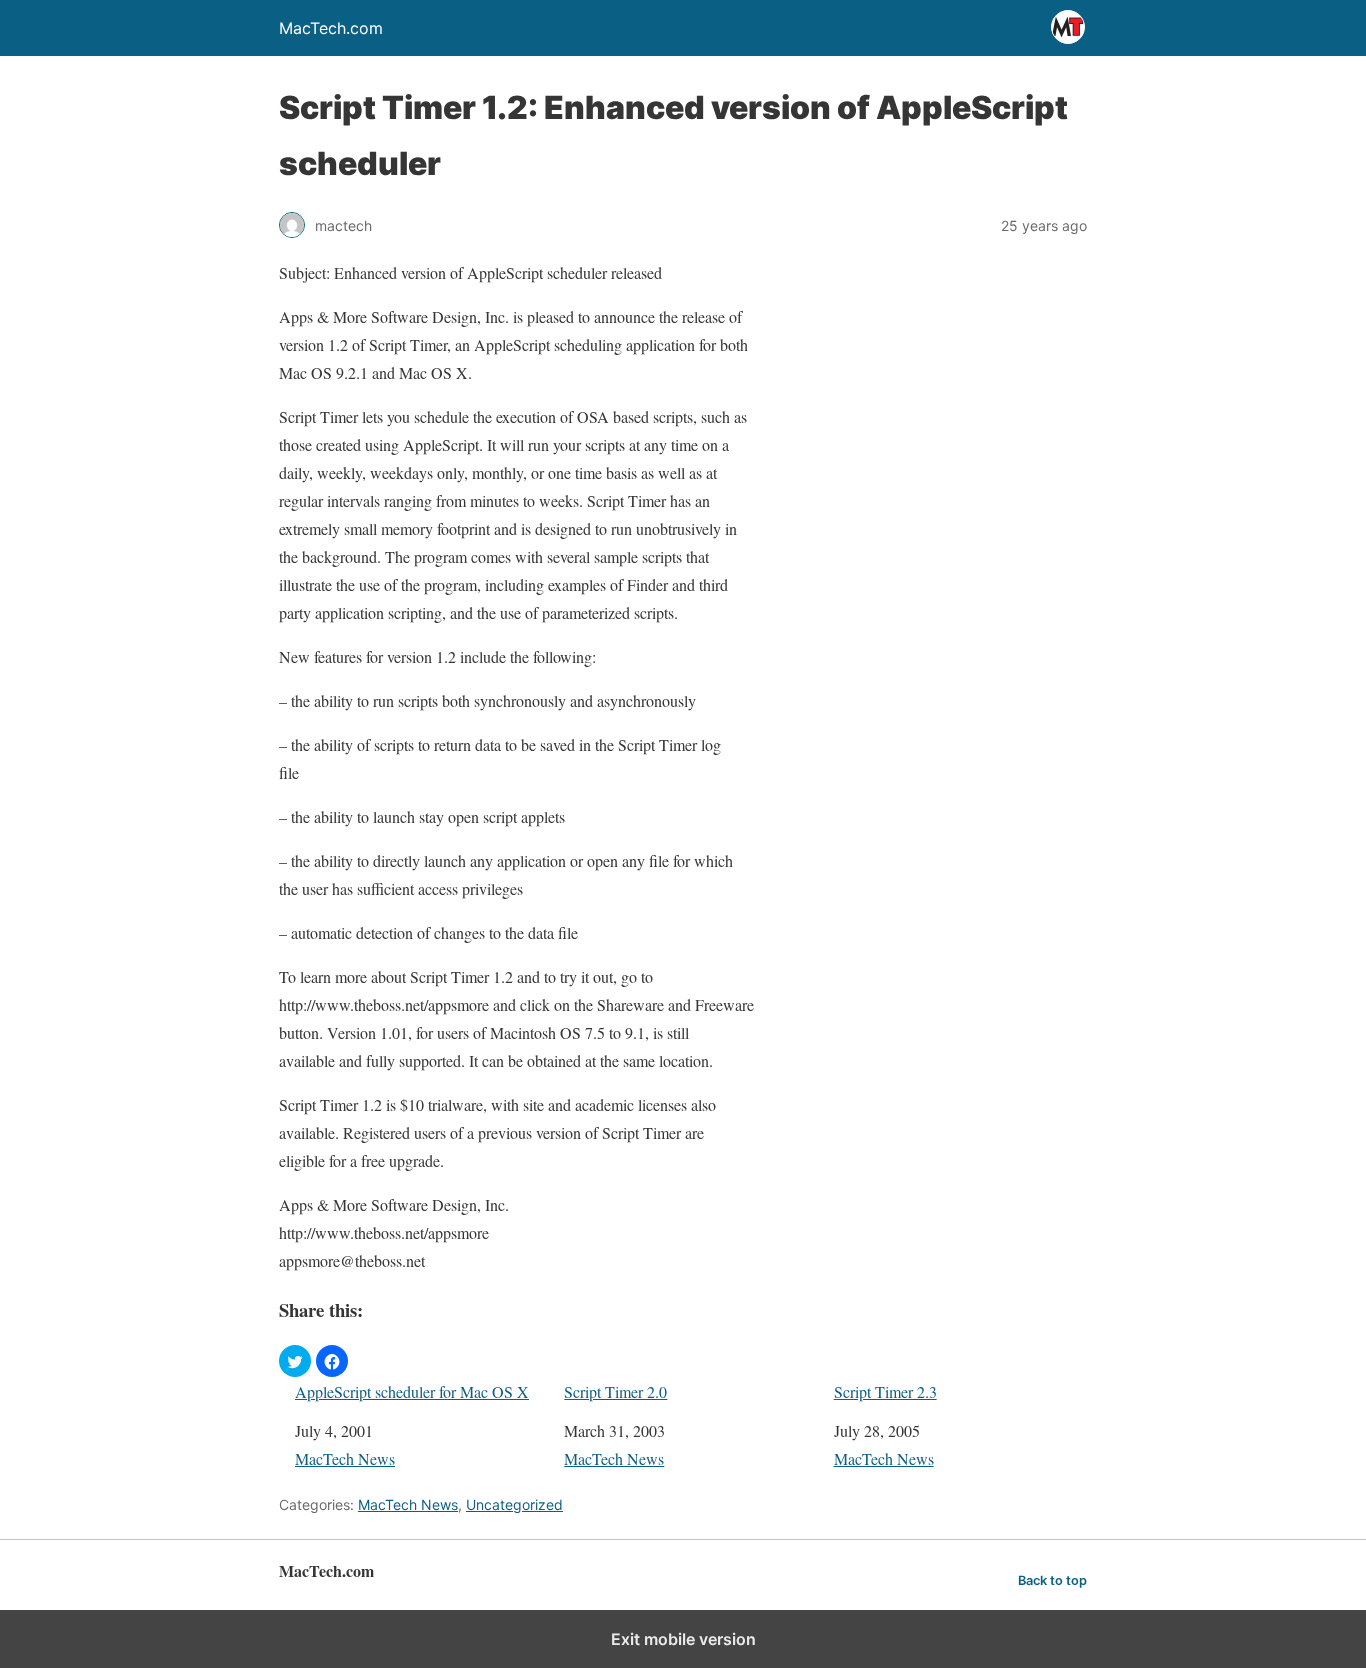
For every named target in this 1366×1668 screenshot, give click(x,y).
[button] (295, 1361)
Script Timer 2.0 (615, 1391)
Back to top (1052, 1580)
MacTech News (345, 1458)
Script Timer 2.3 (885, 1391)
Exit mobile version (683, 1639)
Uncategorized (514, 1504)
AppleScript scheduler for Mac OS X (412, 1391)
